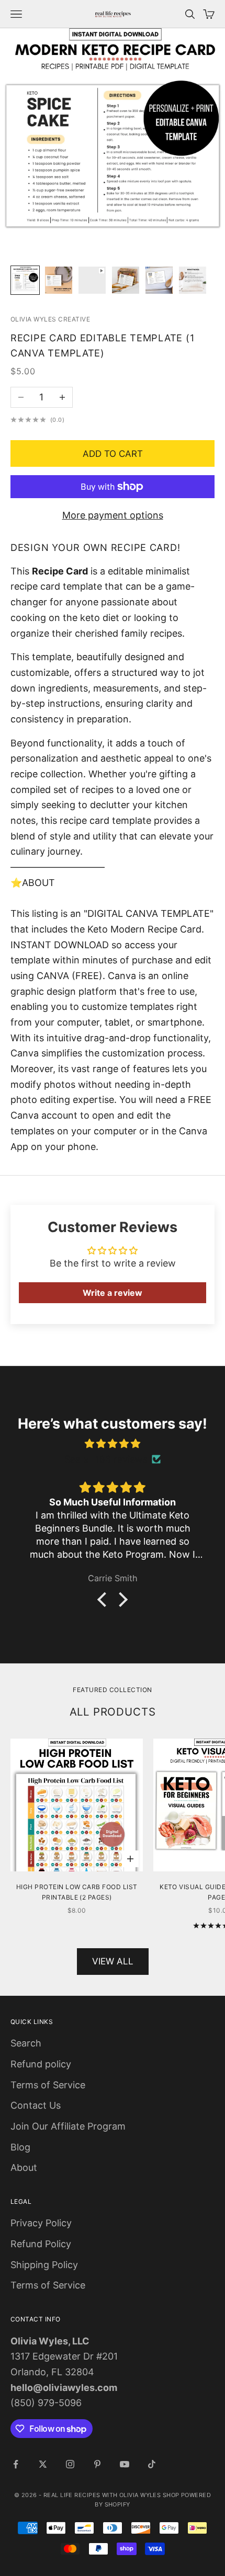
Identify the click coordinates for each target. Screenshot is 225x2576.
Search (26, 2043)
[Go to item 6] (193, 280)
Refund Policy (41, 2244)
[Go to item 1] (25, 280)
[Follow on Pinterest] (97, 2464)
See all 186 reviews (106, 1459)
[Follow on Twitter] (43, 2464)
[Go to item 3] (92, 280)
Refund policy (41, 2064)
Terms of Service (48, 2085)
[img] (113, 1444)
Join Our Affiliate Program (68, 2126)
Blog (20, 2147)
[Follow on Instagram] (70, 2464)
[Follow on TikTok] (152, 2464)
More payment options (113, 515)
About (24, 2167)
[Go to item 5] (159, 280)
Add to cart (113, 454)
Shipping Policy (44, 2265)
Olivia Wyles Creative (50, 319)
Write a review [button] (113, 1293)
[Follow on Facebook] (16, 2464)
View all (113, 1961)
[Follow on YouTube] (125, 2464)
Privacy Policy (41, 2223)
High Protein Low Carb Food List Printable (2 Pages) (77, 1892)
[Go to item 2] (59, 280)
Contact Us (36, 2105)
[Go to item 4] (126, 280)
